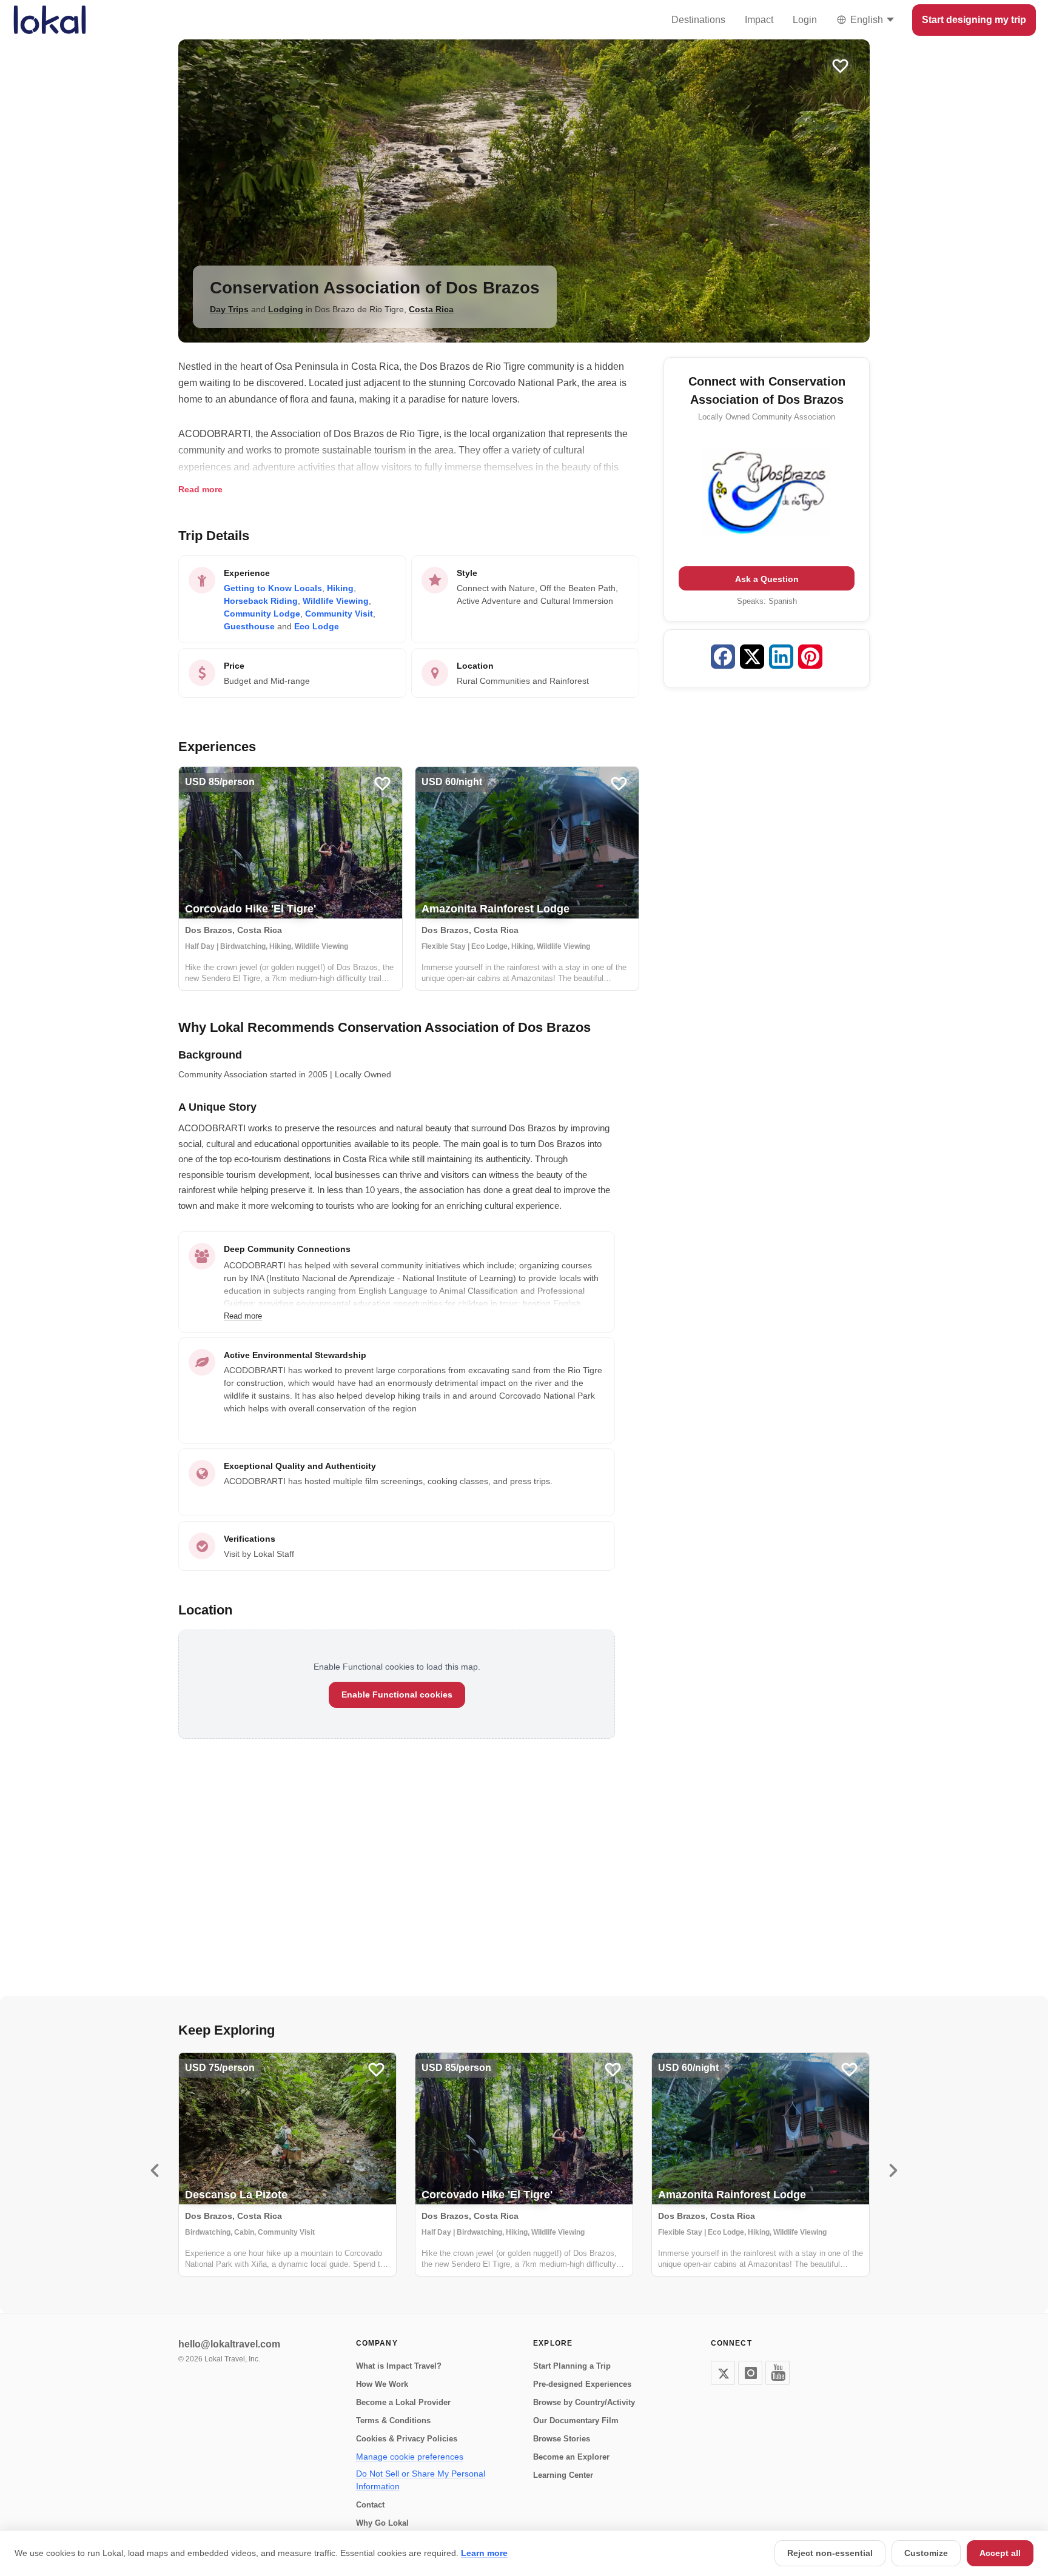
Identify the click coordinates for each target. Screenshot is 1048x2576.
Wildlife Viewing (336, 601)
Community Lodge (262, 614)
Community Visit (339, 614)
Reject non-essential (830, 2553)
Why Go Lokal (382, 2523)
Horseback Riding (261, 601)
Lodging (286, 309)
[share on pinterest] (810, 659)
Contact (370, 2505)
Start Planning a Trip (572, 2366)
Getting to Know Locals (273, 588)
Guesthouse (249, 626)
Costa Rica (431, 309)
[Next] (893, 2170)
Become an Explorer (571, 2457)
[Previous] (155, 2170)
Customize (926, 2553)
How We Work (382, 2384)
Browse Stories (562, 2439)
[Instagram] (750, 2373)
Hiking (340, 588)
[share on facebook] (723, 659)
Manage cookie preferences (410, 2457)
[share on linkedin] (781, 659)
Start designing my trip (974, 20)
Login (805, 20)
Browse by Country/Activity (584, 2402)
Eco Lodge (317, 626)
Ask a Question (767, 579)
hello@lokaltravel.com (229, 2344)
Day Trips (229, 309)
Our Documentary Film (576, 2420)
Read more (200, 489)
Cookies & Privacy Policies (407, 2439)
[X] (723, 2373)
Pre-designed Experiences (582, 2384)
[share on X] (752, 659)
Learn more (484, 2553)
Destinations (698, 20)
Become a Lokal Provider (403, 2402)
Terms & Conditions (393, 2420)
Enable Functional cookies (397, 1694)
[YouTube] (778, 2373)
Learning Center (563, 2475)
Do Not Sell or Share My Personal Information (421, 2480)
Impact (759, 20)
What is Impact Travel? (399, 2366)
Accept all (1000, 2553)
